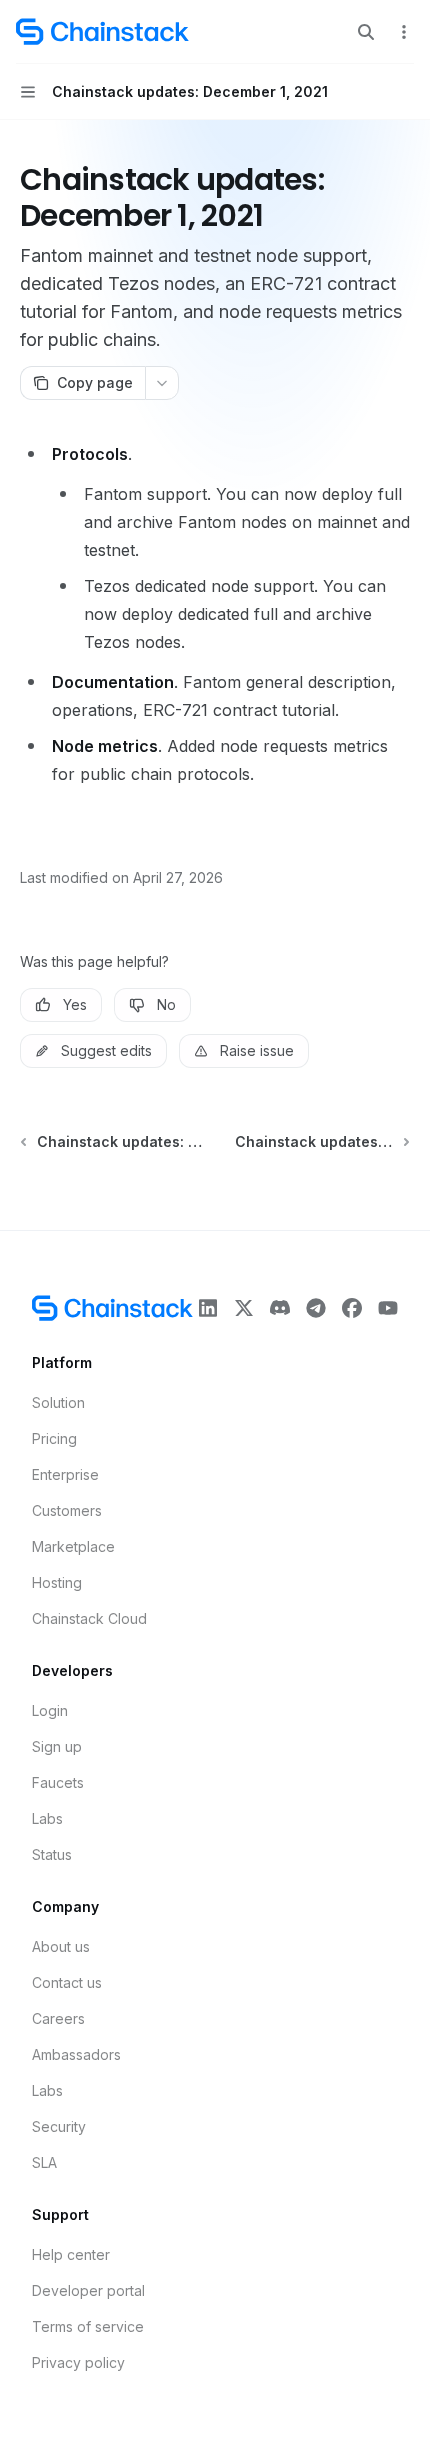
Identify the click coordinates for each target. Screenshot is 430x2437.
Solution (58, 1402)
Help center (71, 2254)
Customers (67, 1510)
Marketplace (73, 1546)
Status (52, 1854)
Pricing (54, 1438)
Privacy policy (78, 2362)
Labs (47, 1818)
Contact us (67, 1982)
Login (50, 1710)
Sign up (57, 1746)
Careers (58, 2018)
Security (59, 2126)
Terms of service (88, 2326)
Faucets (58, 1782)
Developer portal (88, 2290)
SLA (44, 2162)
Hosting (57, 1582)
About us (61, 1946)
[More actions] (404, 32)
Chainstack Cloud (89, 1618)
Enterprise (65, 1474)
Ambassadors (76, 2054)
